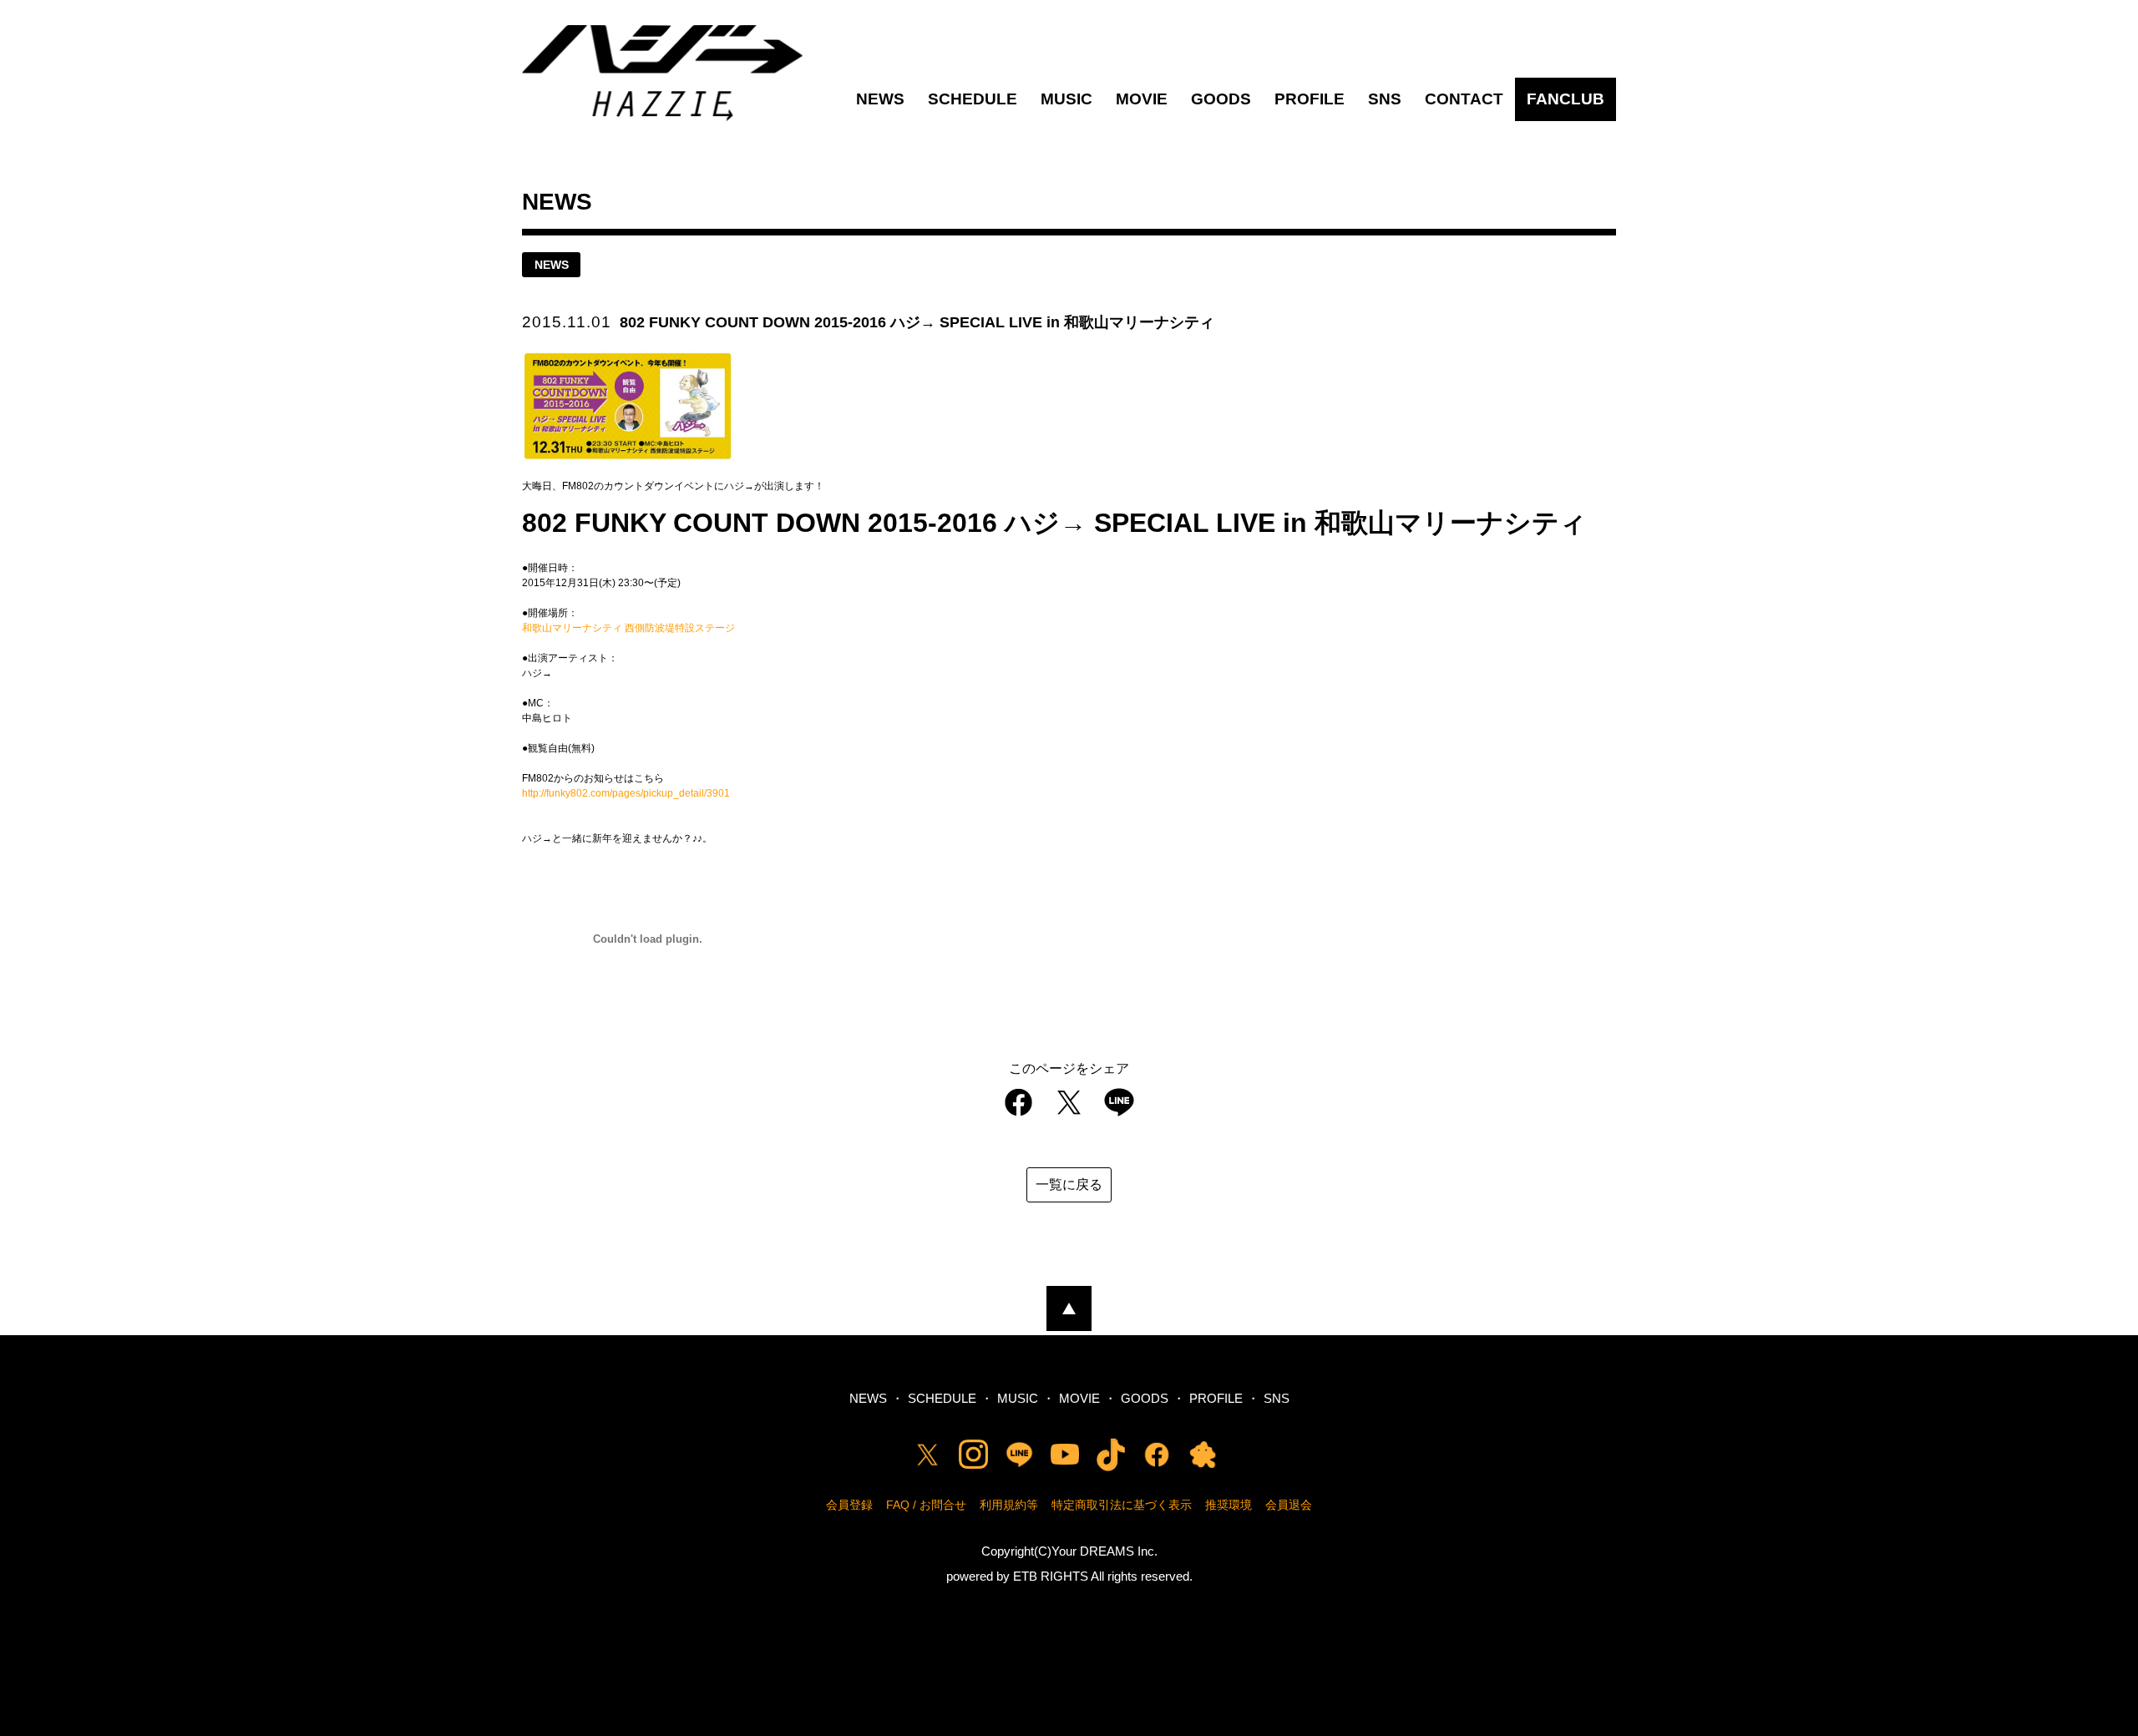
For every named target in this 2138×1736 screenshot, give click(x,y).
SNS (1385, 99)
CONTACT (1464, 99)
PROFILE (1310, 99)
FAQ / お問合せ (926, 1505)
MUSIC (1066, 99)
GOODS (1221, 99)
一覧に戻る (1069, 1184)
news (552, 265)
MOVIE (1142, 99)
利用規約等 (1009, 1505)
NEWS (880, 99)
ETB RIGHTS (1051, 1576)
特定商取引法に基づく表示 (1122, 1505)
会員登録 (849, 1505)
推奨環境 (1229, 1505)
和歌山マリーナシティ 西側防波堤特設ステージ (628, 628)
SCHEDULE (973, 99)
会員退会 (1289, 1505)
